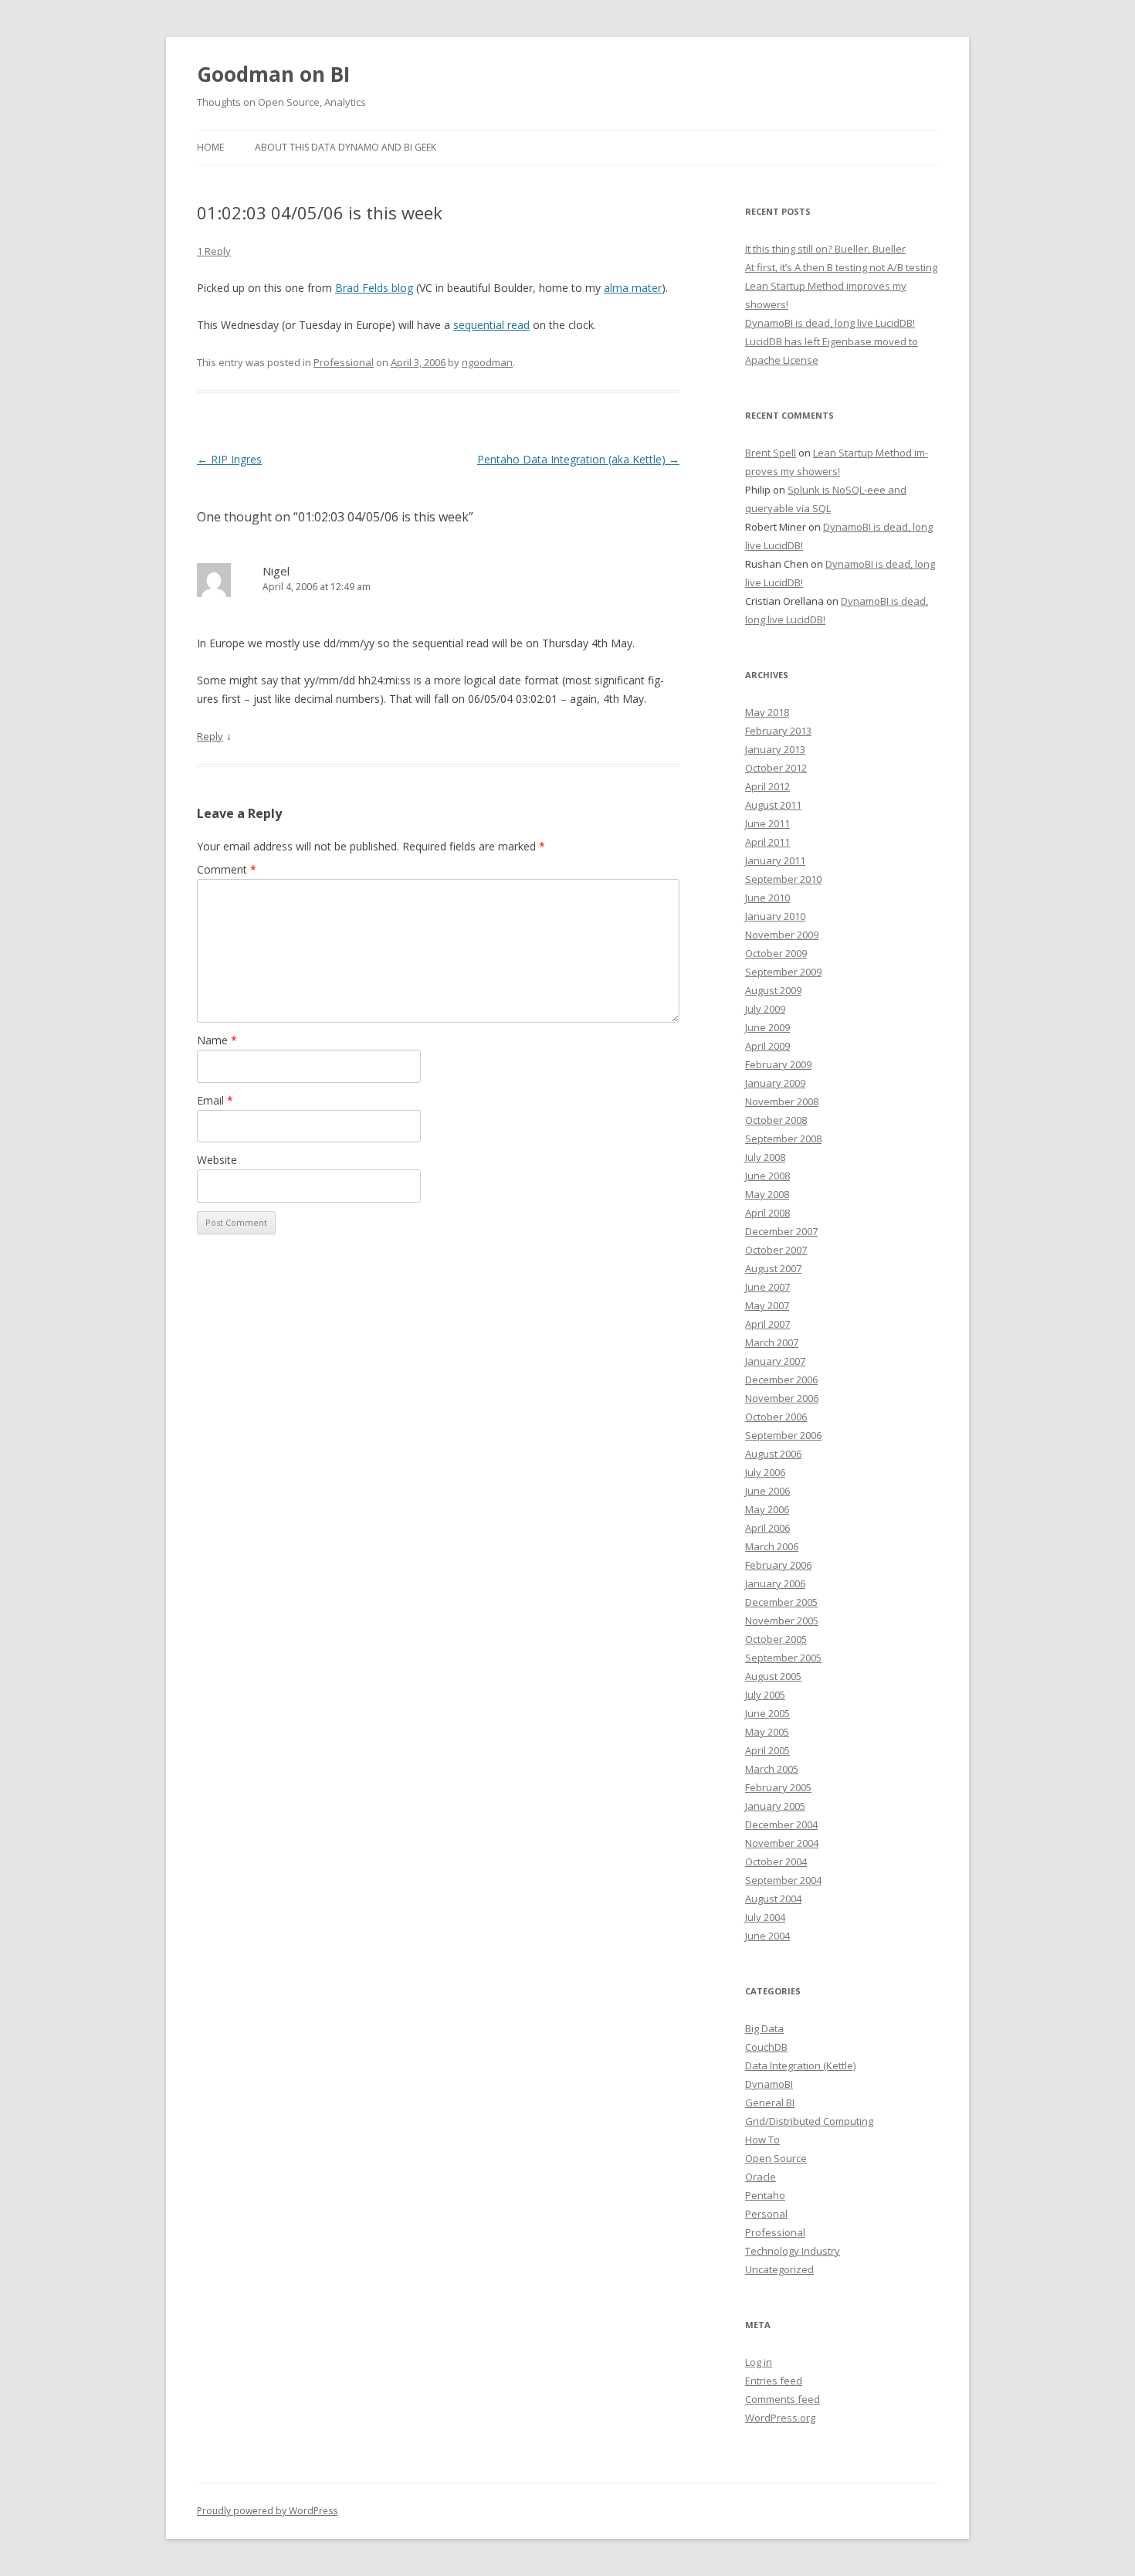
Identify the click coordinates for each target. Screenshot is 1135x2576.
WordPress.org (780, 2418)
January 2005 (775, 1806)
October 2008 (776, 1120)
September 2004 (783, 1880)
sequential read (491, 325)
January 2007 (775, 1361)
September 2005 (783, 1658)
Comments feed (783, 2399)
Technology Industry (793, 2251)
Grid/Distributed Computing (809, 2121)
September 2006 (783, 1435)
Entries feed (774, 2381)
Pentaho (765, 2195)
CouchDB (766, 2047)
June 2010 (767, 898)
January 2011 (775, 860)
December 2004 (781, 1824)
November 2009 (782, 935)
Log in (759, 2362)
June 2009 (767, 1027)
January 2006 (775, 1583)
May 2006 (767, 1509)
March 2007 (772, 1342)
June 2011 (767, 823)
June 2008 (767, 1176)
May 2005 (767, 1732)
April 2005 (767, 1750)
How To (762, 2140)
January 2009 (775, 1083)
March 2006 (772, 1546)
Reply (210, 736)
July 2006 (765, 1472)
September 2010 (783, 879)
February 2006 (778, 1565)
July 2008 (765, 1157)
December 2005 (781, 1602)
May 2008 (767, 1194)
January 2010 (775, 916)
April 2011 (767, 842)
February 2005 (778, 1787)
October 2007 (776, 1250)
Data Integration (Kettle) (800, 2065)
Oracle (761, 2177)
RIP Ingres (229, 459)
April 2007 (767, 1324)
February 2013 (778, 731)
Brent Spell (771, 453)
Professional (344, 362)
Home (210, 147)
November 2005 (782, 1621)
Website (217, 1160)
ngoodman (487, 362)
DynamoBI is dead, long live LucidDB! (830, 323)
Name (217, 1040)
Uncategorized (779, 2269)
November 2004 (782, 1843)
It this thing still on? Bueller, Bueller (825, 249)
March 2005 (772, 1769)
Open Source (776, 2158)
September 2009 (783, 972)
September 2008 (783, 1139)
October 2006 (776, 1417)
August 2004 (773, 1899)
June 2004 (767, 1936)
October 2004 (776, 1862)
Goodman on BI (273, 74)
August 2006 (773, 1454)
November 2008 (782, 1101)
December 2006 (781, 1380)
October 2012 (776, 768)
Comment (227, 869)
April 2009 (767, 1046)
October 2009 (776, 953)
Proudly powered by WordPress (267, 2511)
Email (215, 1100)
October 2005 (776, 1639)
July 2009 (765, 1009)
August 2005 (773, 1676)
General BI (770, 2103)
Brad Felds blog (374, 288)
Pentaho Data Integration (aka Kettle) (578, 459)
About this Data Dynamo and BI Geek (346, 147)
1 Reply (214, 251)
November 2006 (782, 1398)
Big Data (764, 2028)
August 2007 (773, 1268)
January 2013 (775, 749)
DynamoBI (769, 2084)
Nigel (276, 571)
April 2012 (767, 786)
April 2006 (767, 1528)
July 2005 (765, 1695)
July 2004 (765, 1917)
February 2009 (778, 1064)
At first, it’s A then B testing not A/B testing (841, 267)
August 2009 (773, 990)
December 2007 (781, 1231)
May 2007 (767, 1305)
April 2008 (767, 1213)
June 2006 (767, 1491)
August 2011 (773, 805)
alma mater (633, 288)
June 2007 (767, 1287)
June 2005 (767, 1713)
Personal (766, 2214)
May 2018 (767, 712)
